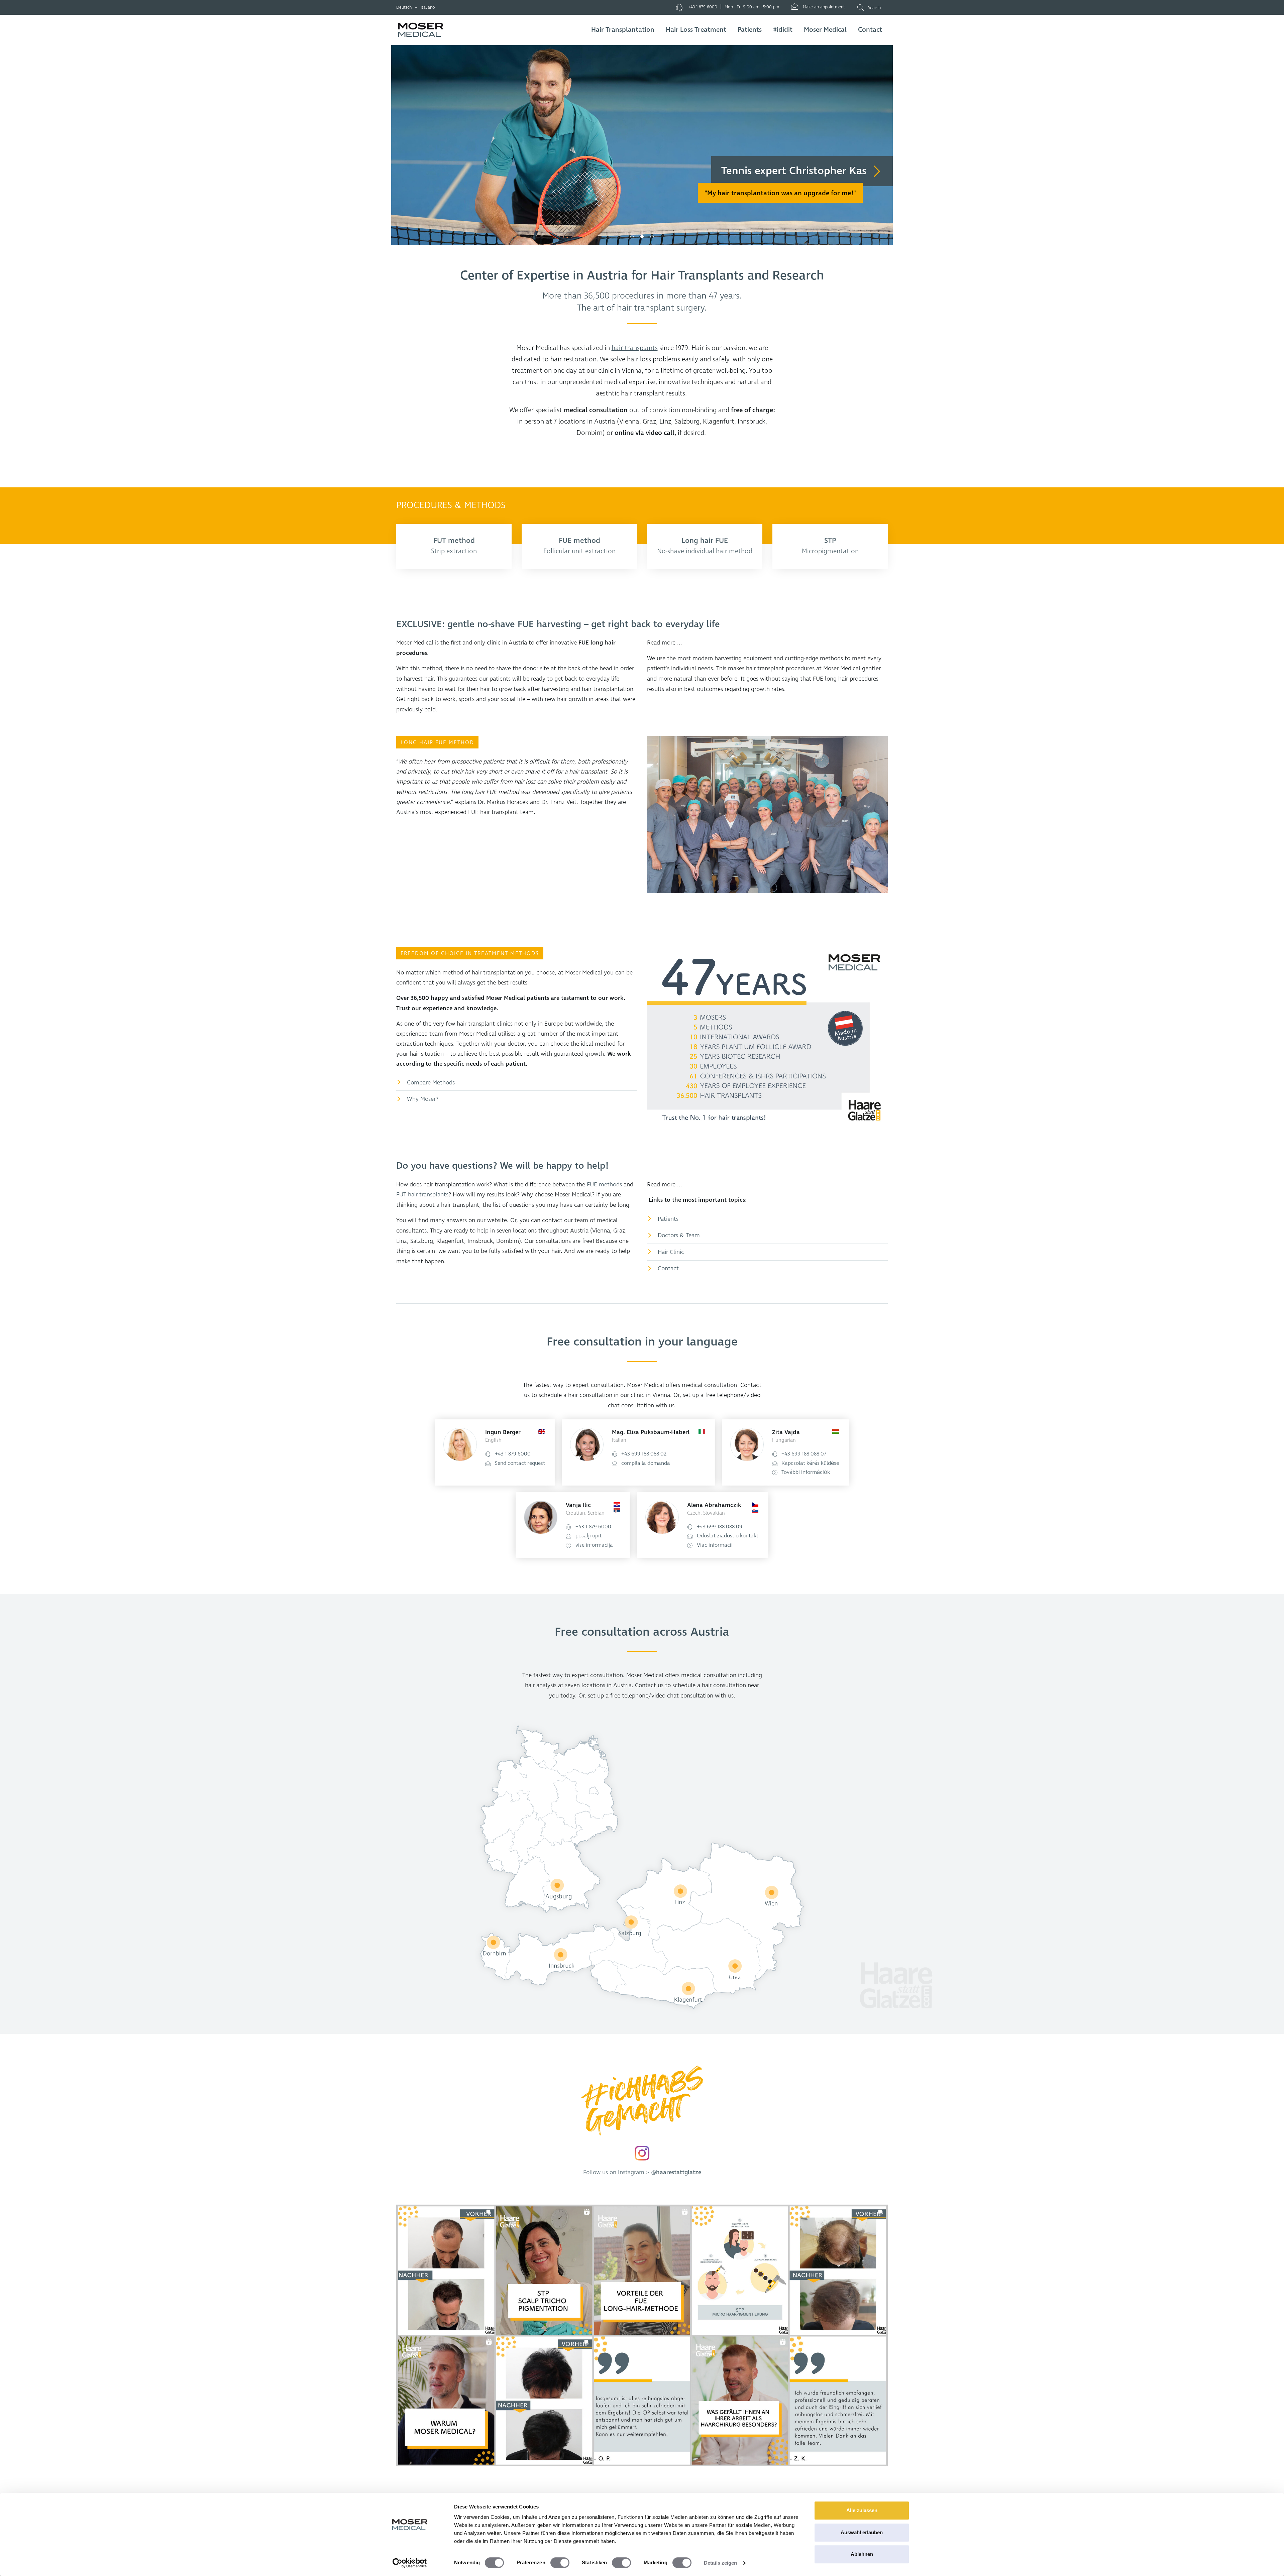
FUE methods (604, 1185)
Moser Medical (825, 30)
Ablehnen (862, 2554)
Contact (870, 30)
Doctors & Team (679, 1235)
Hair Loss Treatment (696, 30)
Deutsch (404, 7)
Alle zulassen (862, 2510)
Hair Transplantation (623, 30)
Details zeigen (720, 2563)
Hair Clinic (671, 1252)
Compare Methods (431, 1083)
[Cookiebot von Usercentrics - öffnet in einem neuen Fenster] (410, 2563)
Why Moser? (423, 1099)
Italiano (428, 7)
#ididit (783, 30)
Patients (750, 30)
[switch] (560, 2563)
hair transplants (635, 348)
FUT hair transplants (422, 1195)
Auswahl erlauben (862, 2532)
